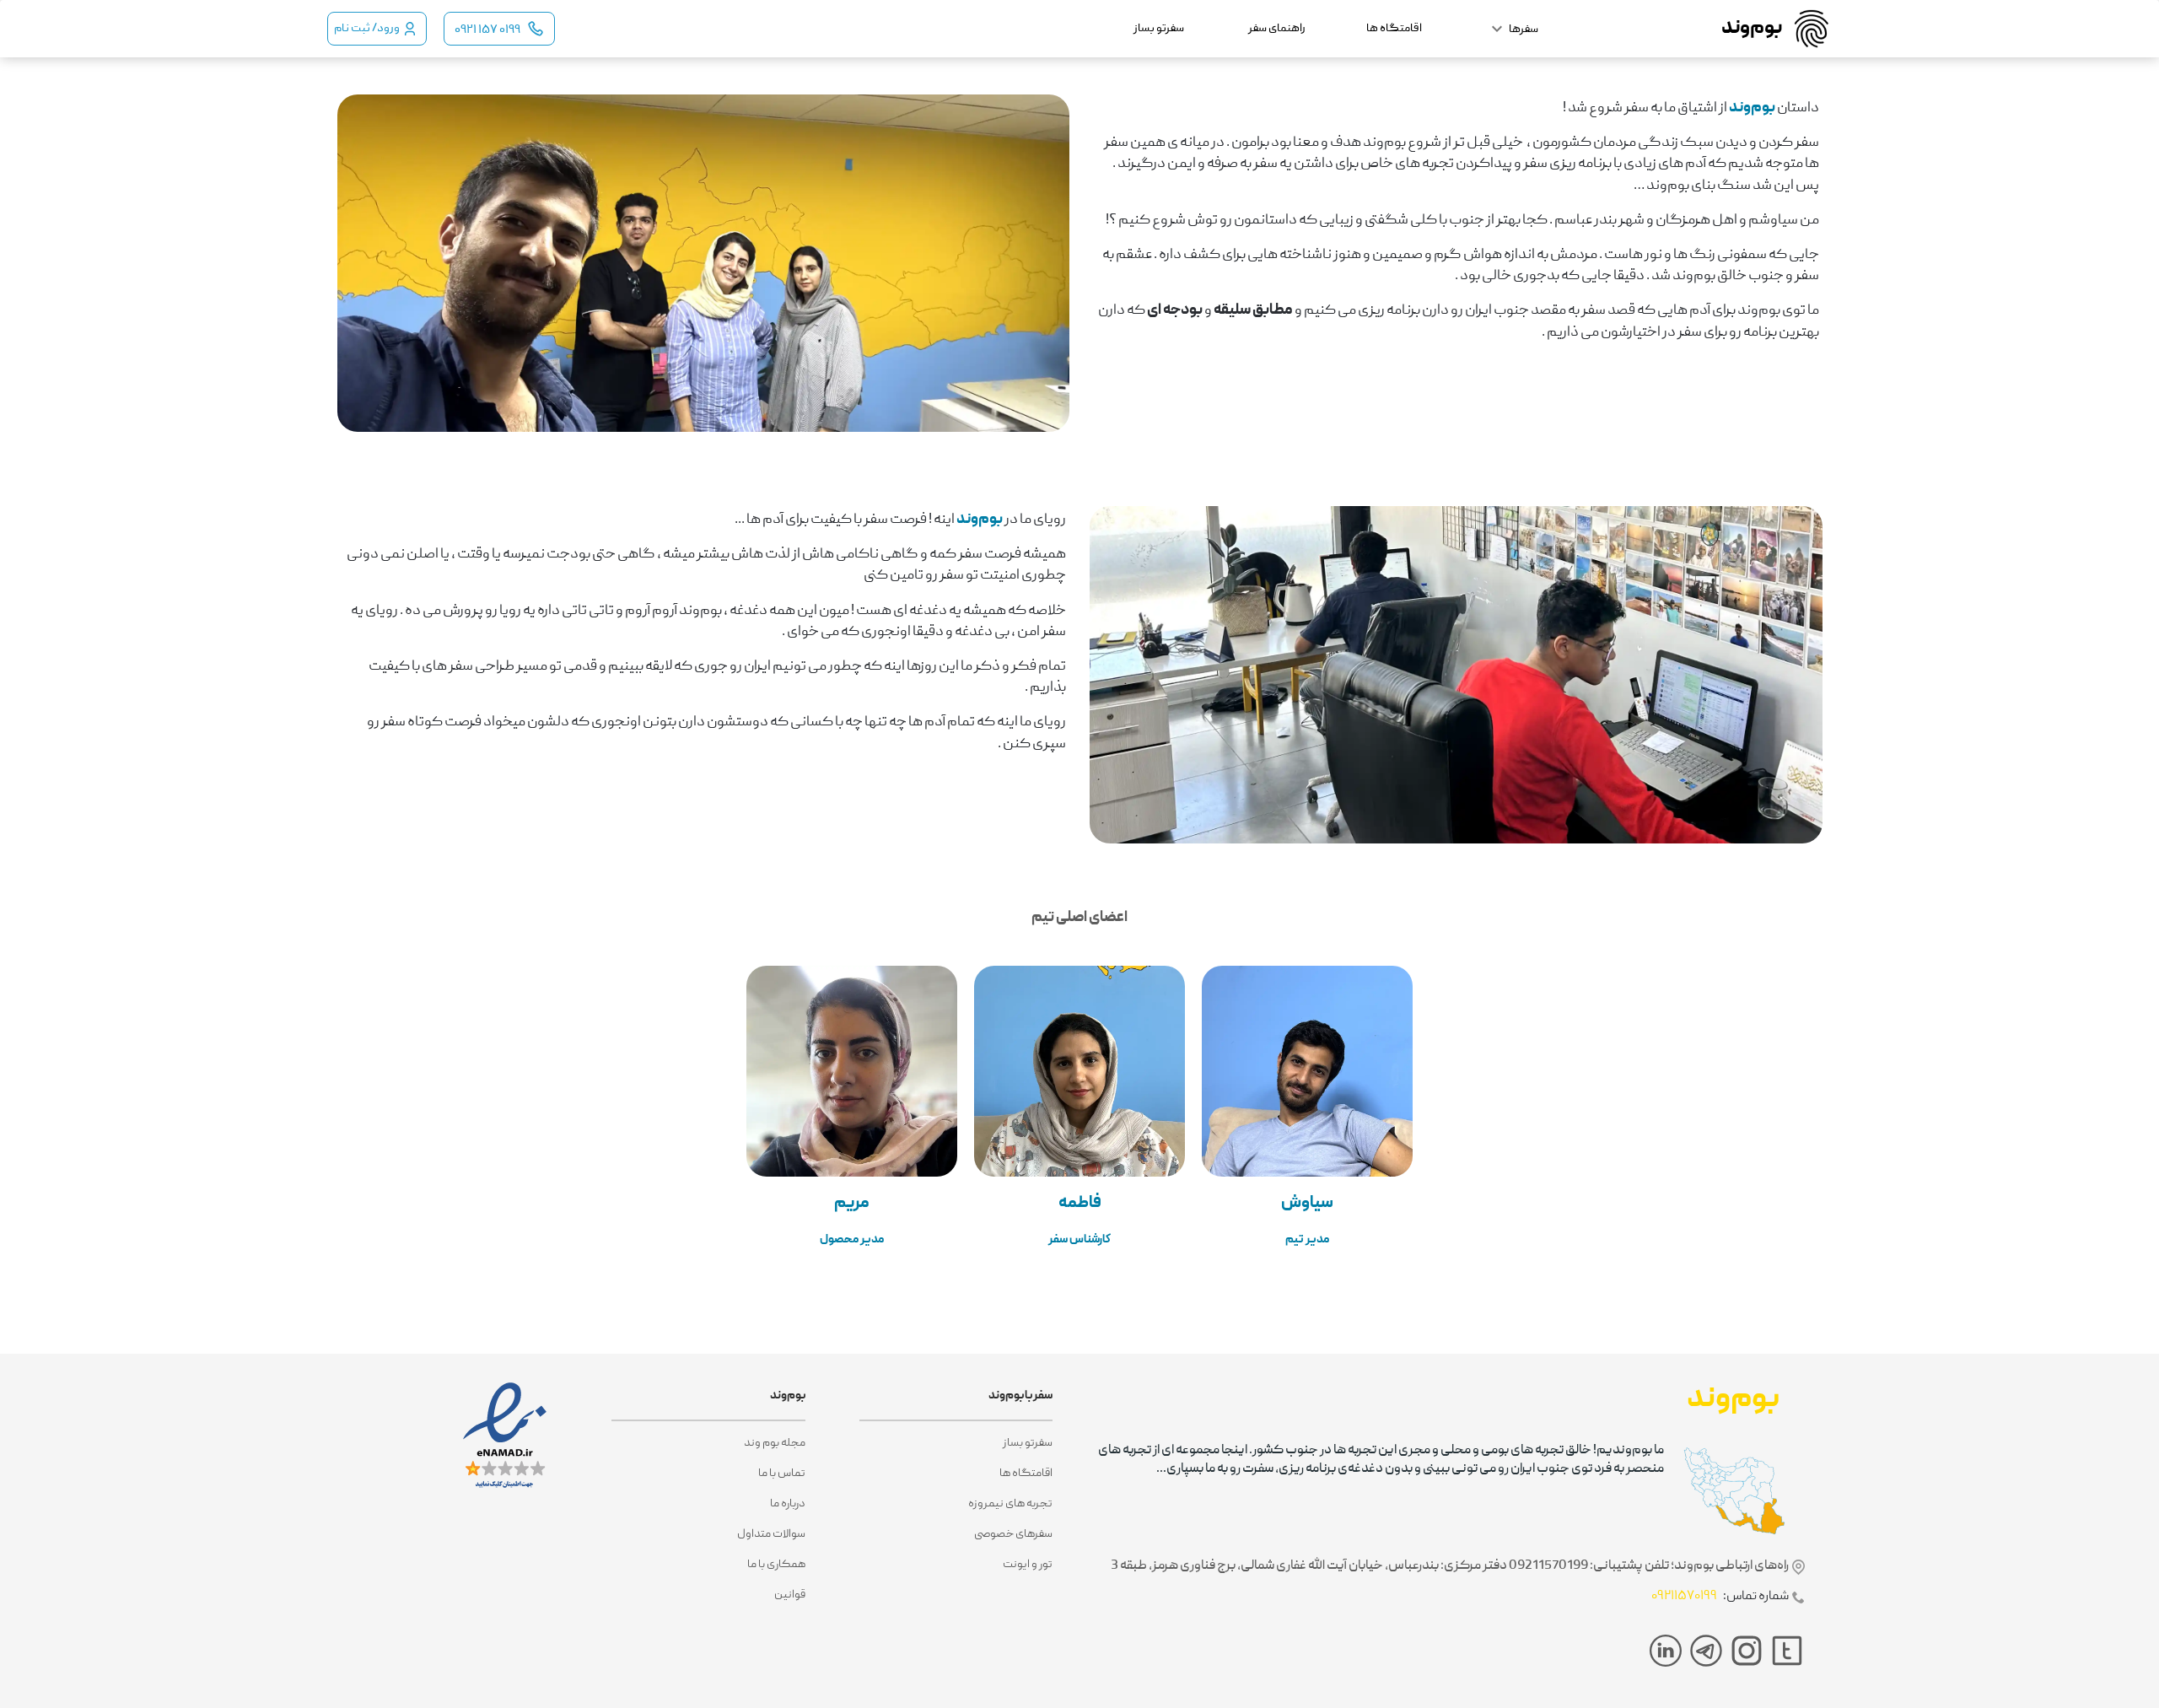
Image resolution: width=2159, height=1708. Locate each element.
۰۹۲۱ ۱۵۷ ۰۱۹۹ (487, 30)
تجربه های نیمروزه (1010, 1504)
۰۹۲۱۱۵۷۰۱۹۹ (1684, 1597)
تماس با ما (781, 1474)
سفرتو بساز (1028, 1443)
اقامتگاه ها (1026, 1474)
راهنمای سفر (1277, 29)
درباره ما (787, 1504)
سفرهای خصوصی (1013, 1534)
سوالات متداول (771, 1534)
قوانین (789, 1595)
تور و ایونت (1028, 1565)
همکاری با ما (776, 1565)
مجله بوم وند (774, 1443)
